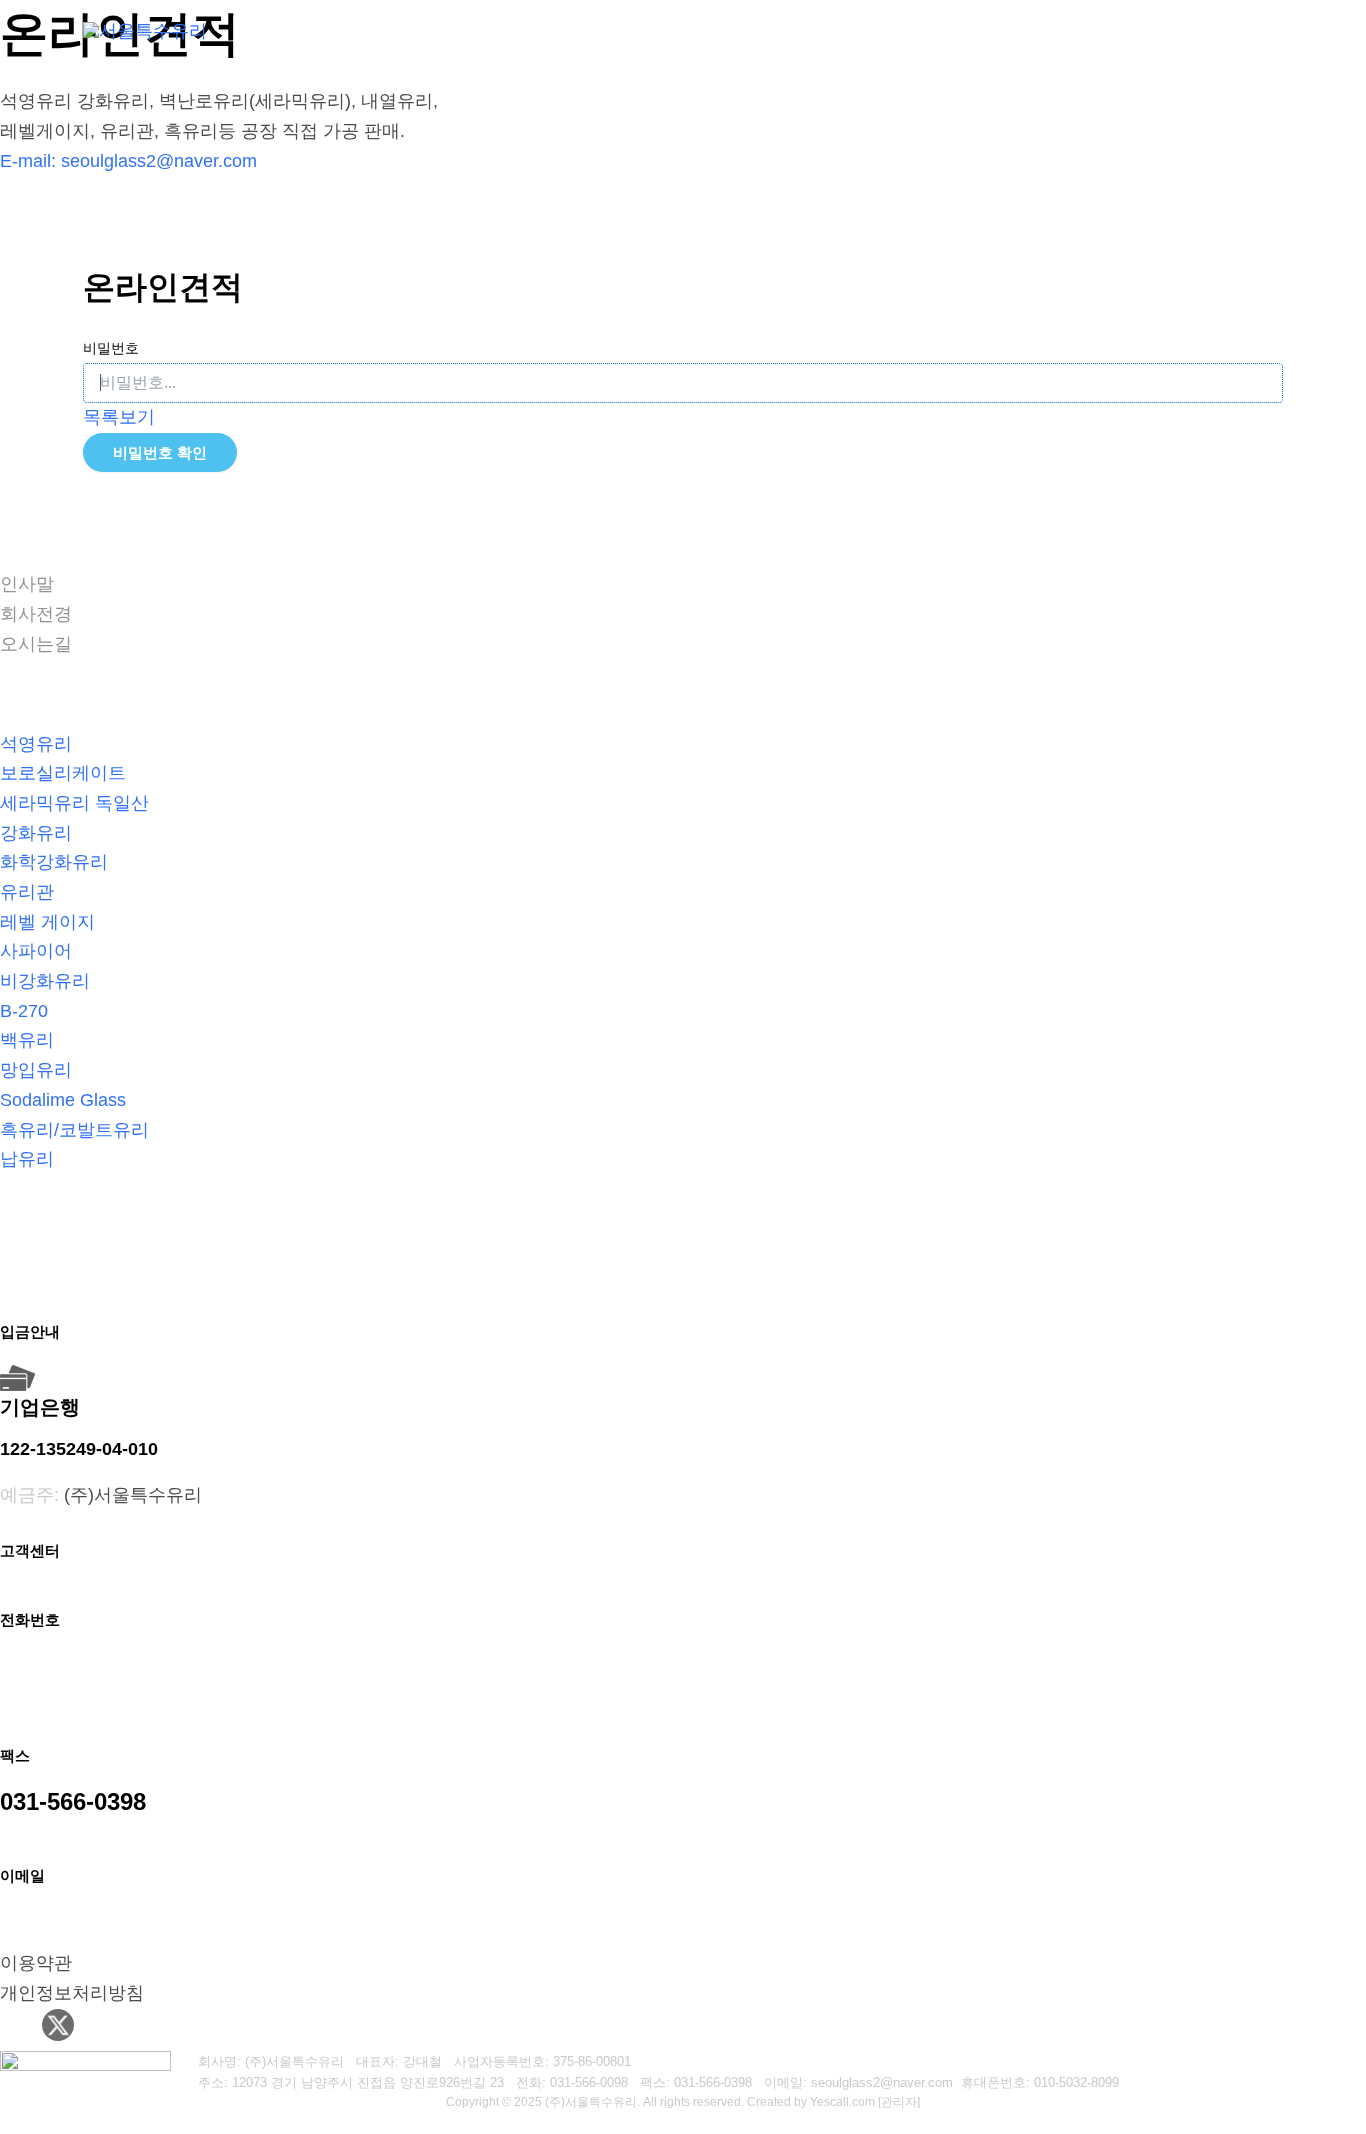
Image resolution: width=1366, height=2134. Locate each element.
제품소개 (863, 29)
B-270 (24, 1011)
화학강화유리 (54, 862)
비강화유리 (45, 981)
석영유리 (36, 744)
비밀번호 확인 (160, 452)
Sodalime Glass (63, 1100)
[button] (662, 30)
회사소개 (620, 29)
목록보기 (119, 417)
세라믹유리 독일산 (74, 803)
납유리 (27, 1159)
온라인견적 (1115, 29)
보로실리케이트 (63, 773)
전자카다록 (1227, 29)
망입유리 (36, 1070)
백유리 (27, 1040)
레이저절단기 (751, 29)
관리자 (899, 2102)
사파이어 (36, 951)
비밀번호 (111, 348)
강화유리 (36, 833)
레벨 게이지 (47, 922)
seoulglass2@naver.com (159, 161)
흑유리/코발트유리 (74, 1130)
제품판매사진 (995, 29)
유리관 (27, 892)
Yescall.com (842, 2102)
